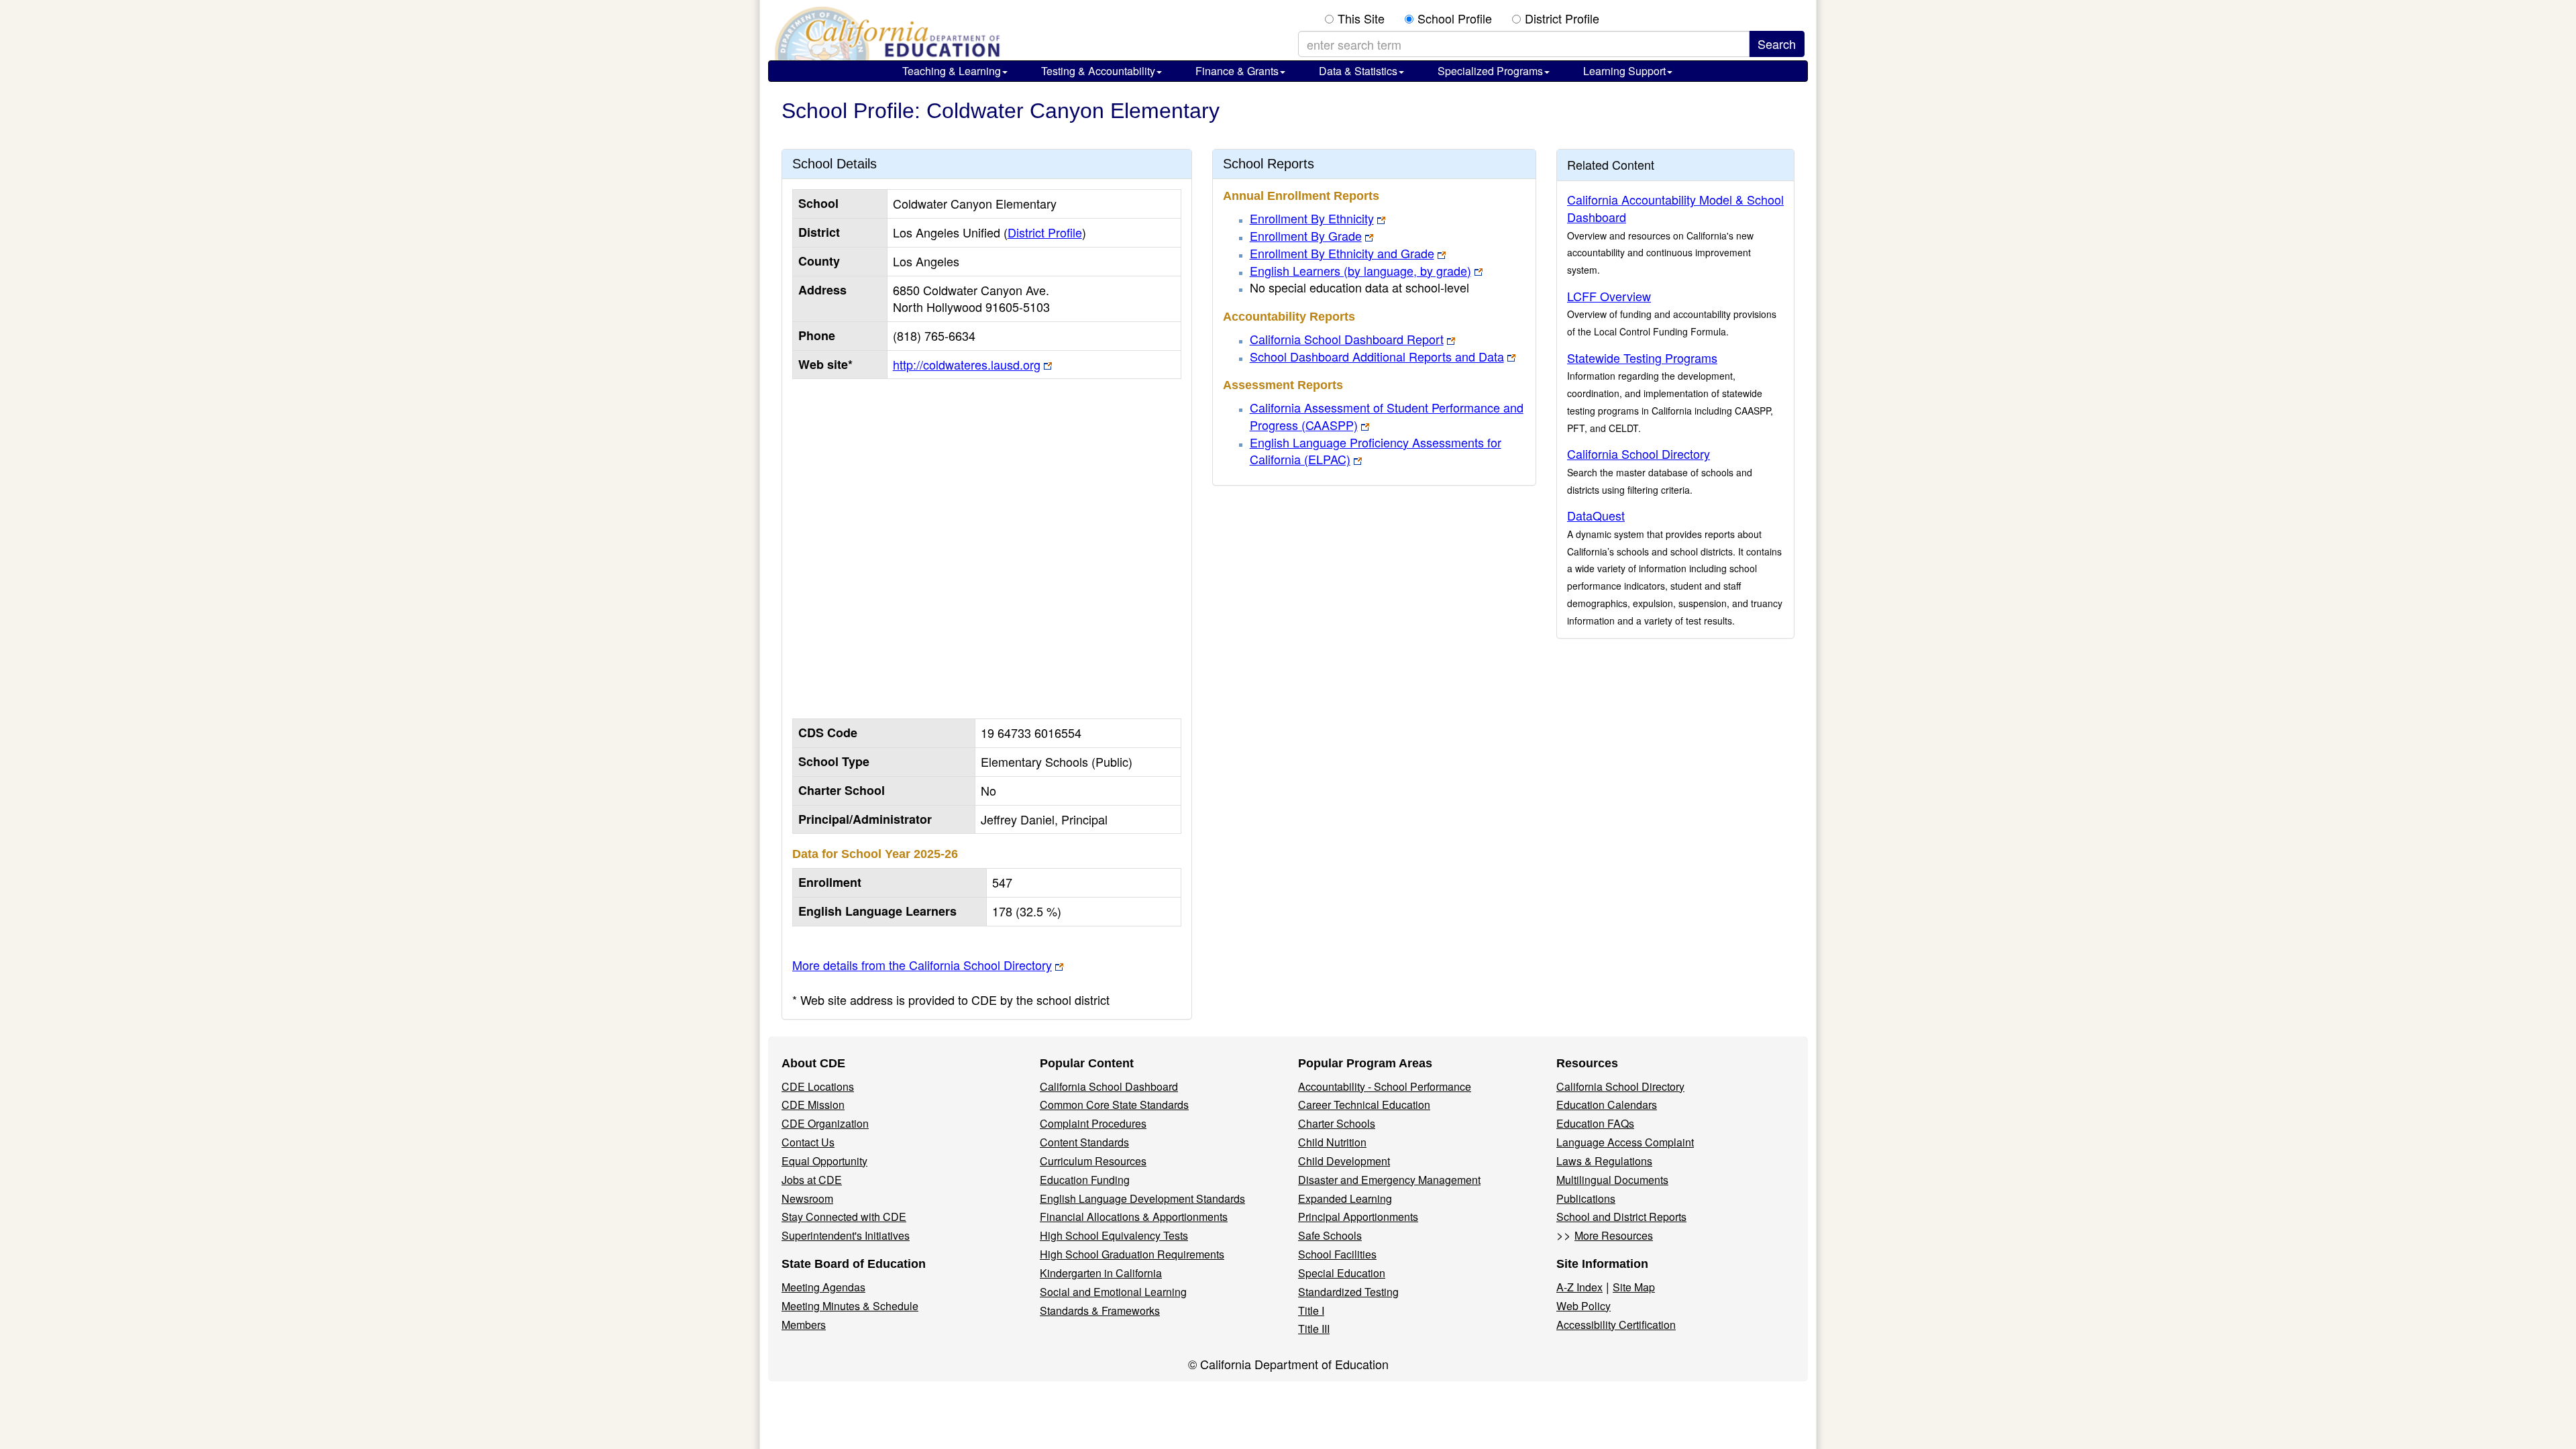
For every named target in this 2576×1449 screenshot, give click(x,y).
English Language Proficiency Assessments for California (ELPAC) (1376, 451)
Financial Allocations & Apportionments (1134, 1217)
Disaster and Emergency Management (1389, 1180)
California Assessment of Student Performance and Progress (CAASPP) (1387, 416)
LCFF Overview (1609, 296)
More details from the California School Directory (922, 965)
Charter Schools (1337, 1123)
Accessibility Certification (1616, 1325)
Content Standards (1084, 1142)
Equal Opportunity (824, 1161)
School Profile (1455, 18)
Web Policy (1584, 1306)
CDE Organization (825, 1123)
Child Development (1344, 1161)
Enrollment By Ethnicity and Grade (1342, 253)
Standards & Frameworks (1100, 1310)
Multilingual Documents (1612, 1180)
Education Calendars (1607, 1105)
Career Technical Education (1364, 1105)
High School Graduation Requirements (1132, 1254)
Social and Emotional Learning (1113, 1292)
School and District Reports (1621, 1217)
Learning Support (1624, 71)
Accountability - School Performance (1385, 1086)
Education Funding (1085, 1180)
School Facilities (1337, 1254)
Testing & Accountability (1098, 71)
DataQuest (1596, 515)
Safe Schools (1330, 1235)
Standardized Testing (1348, 1292)
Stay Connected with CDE (844, 1217)
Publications (1586, 1198)
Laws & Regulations (1604, 1161)
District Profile (1562, 18)
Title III (1314, 1329)
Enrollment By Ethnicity (1312, 218)
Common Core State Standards (1114, 1105)
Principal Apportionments (1358, 1217)
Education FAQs (1595, 1123)
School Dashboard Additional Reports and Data (1377, 356)
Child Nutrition (1332, 1142)
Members (804, 1325)
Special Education (1342, 1273)
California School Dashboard (1109, 1086)
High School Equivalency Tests (1114, 1235)
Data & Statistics (1358, 71)
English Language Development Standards (1142, 1198)
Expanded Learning (1345, 1198)
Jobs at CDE (812, 1180)
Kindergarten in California (1101, 1273)
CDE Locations (818, 1086)
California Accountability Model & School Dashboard (1675, 208)
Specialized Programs (1490, 71)
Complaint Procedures (1093, 1123)
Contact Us (808, 1142)
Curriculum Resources (1093, 1161)
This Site (1361, 18)
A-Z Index (1579, 1287)
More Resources (1614, 1235)
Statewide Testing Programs (1642, 358)
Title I (1311, 1310)
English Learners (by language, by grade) (1360, 270)
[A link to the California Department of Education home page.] (885, 34)
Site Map (1634, 1287)
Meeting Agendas (823, 1287)
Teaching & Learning (952, 71)
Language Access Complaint (1625, 1142)
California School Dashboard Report (1347, 339)
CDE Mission (813, 1105)
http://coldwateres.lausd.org (967, 364)
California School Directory (1639, 453)
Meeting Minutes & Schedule (850, 1306)
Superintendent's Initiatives (846, 1235)
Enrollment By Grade (1306, 235)
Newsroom (807, 1198)
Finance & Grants (1237, 71)
